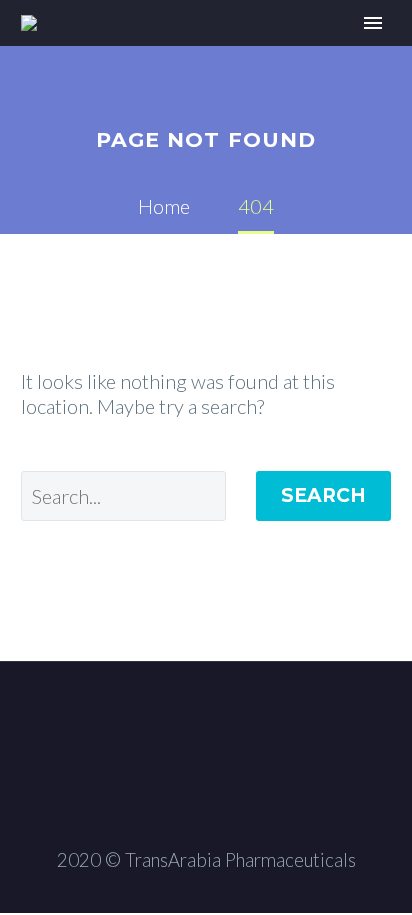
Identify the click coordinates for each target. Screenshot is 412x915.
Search (323, 495)
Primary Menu (373, 23)
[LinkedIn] (206, 717)
